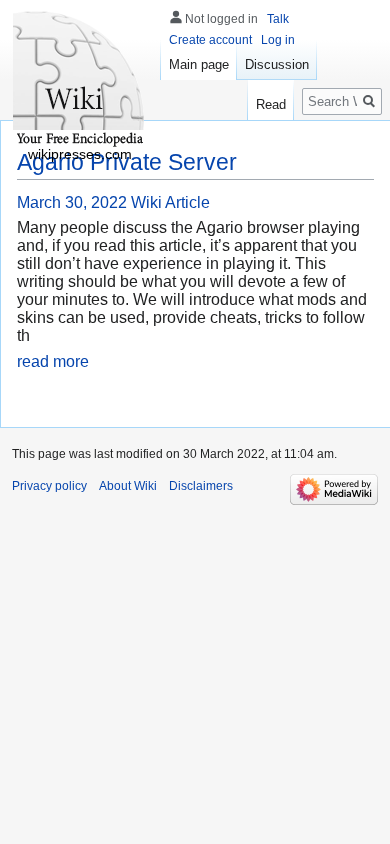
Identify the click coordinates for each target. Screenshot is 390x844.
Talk (278, 19)
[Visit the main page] (80, 80)
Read (271, 104)
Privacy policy (49, 486)
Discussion (277, 64)
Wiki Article (170, 202)
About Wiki (128, 486)
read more (53, 361)
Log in (278, 40)
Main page (199, 64)
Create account (210, 40)
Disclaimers (201, 486)
